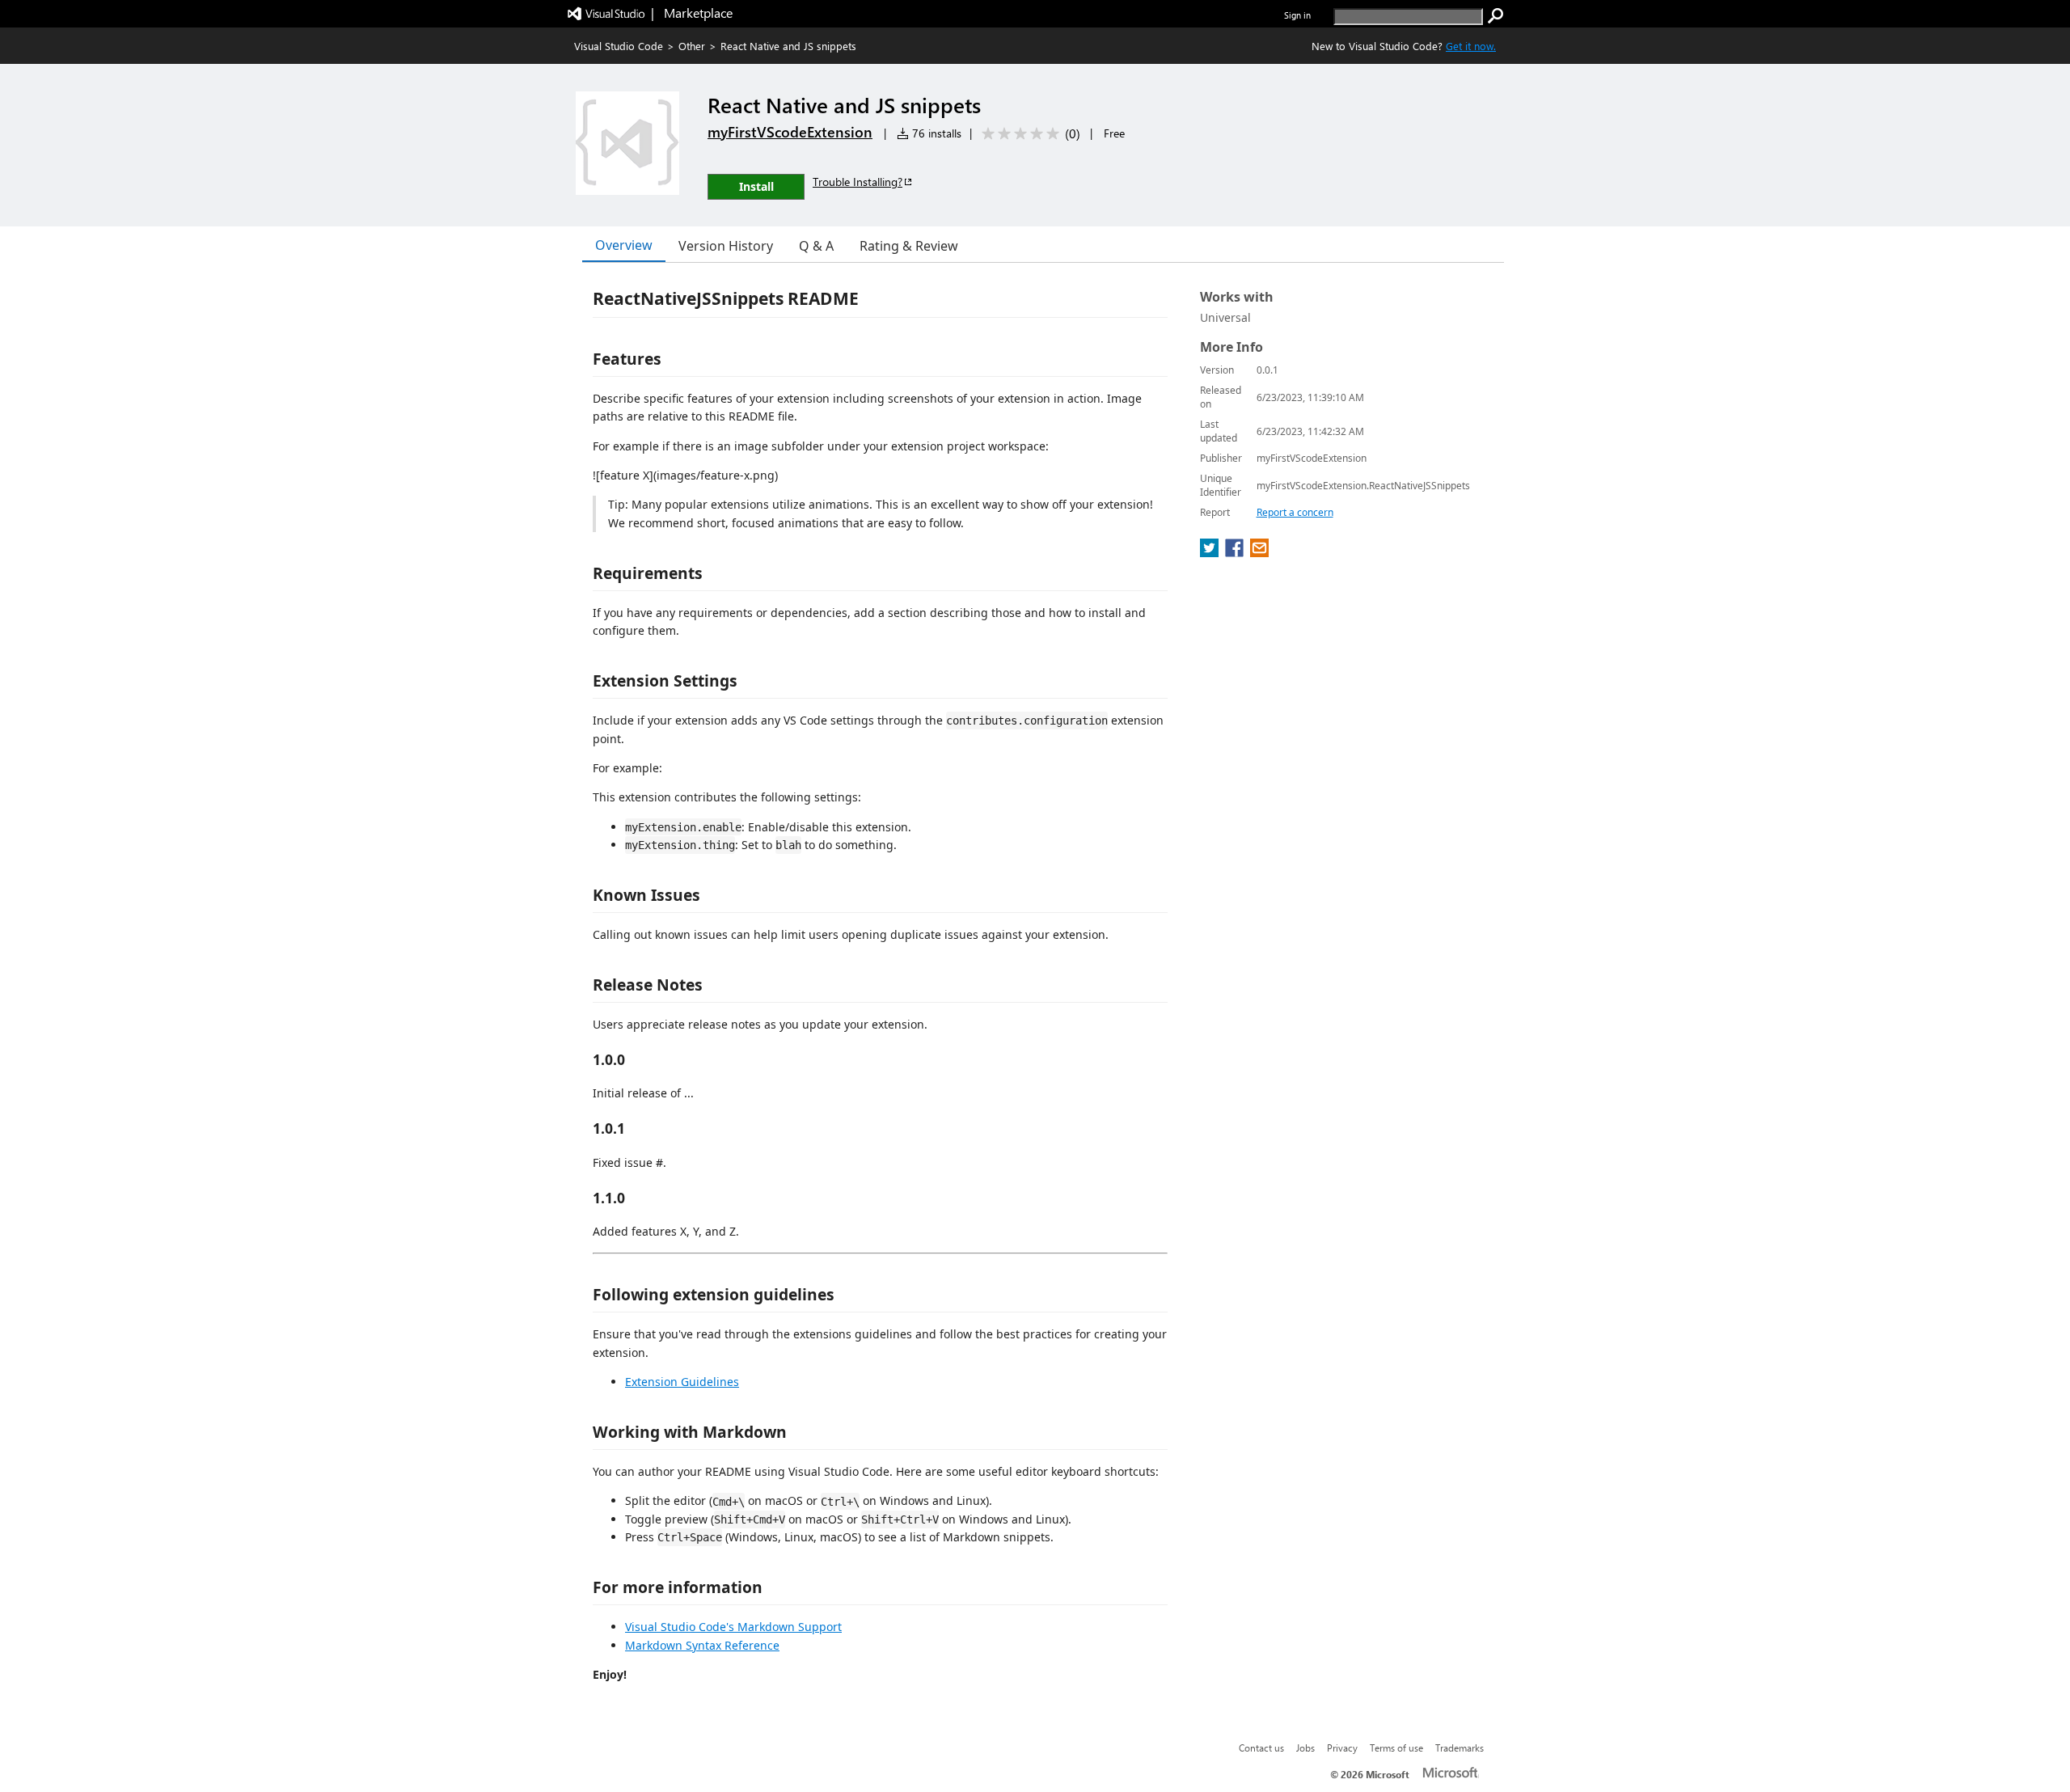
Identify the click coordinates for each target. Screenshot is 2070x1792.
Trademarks (1460, 1748)
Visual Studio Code (619, 46)
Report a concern (1295, 512)
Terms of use (1396, 1748)
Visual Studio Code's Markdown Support (733, 1627)
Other (692, 46)
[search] (1496, 16)
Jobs (1305, 1748)
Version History (726, 246)
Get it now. (1471, 46)
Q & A (816, 246)
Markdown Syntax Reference (702, 1645)
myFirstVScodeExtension (790, 132)
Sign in (1297, 15)
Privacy (1342, 1748)
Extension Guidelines (682, 1382)
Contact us (1261, 1748)
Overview (624, 245)
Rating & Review (909, 246)
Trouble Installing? (858, 182)
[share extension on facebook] (1236, 552)
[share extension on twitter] (1211, 552)
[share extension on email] (1259, 552)
